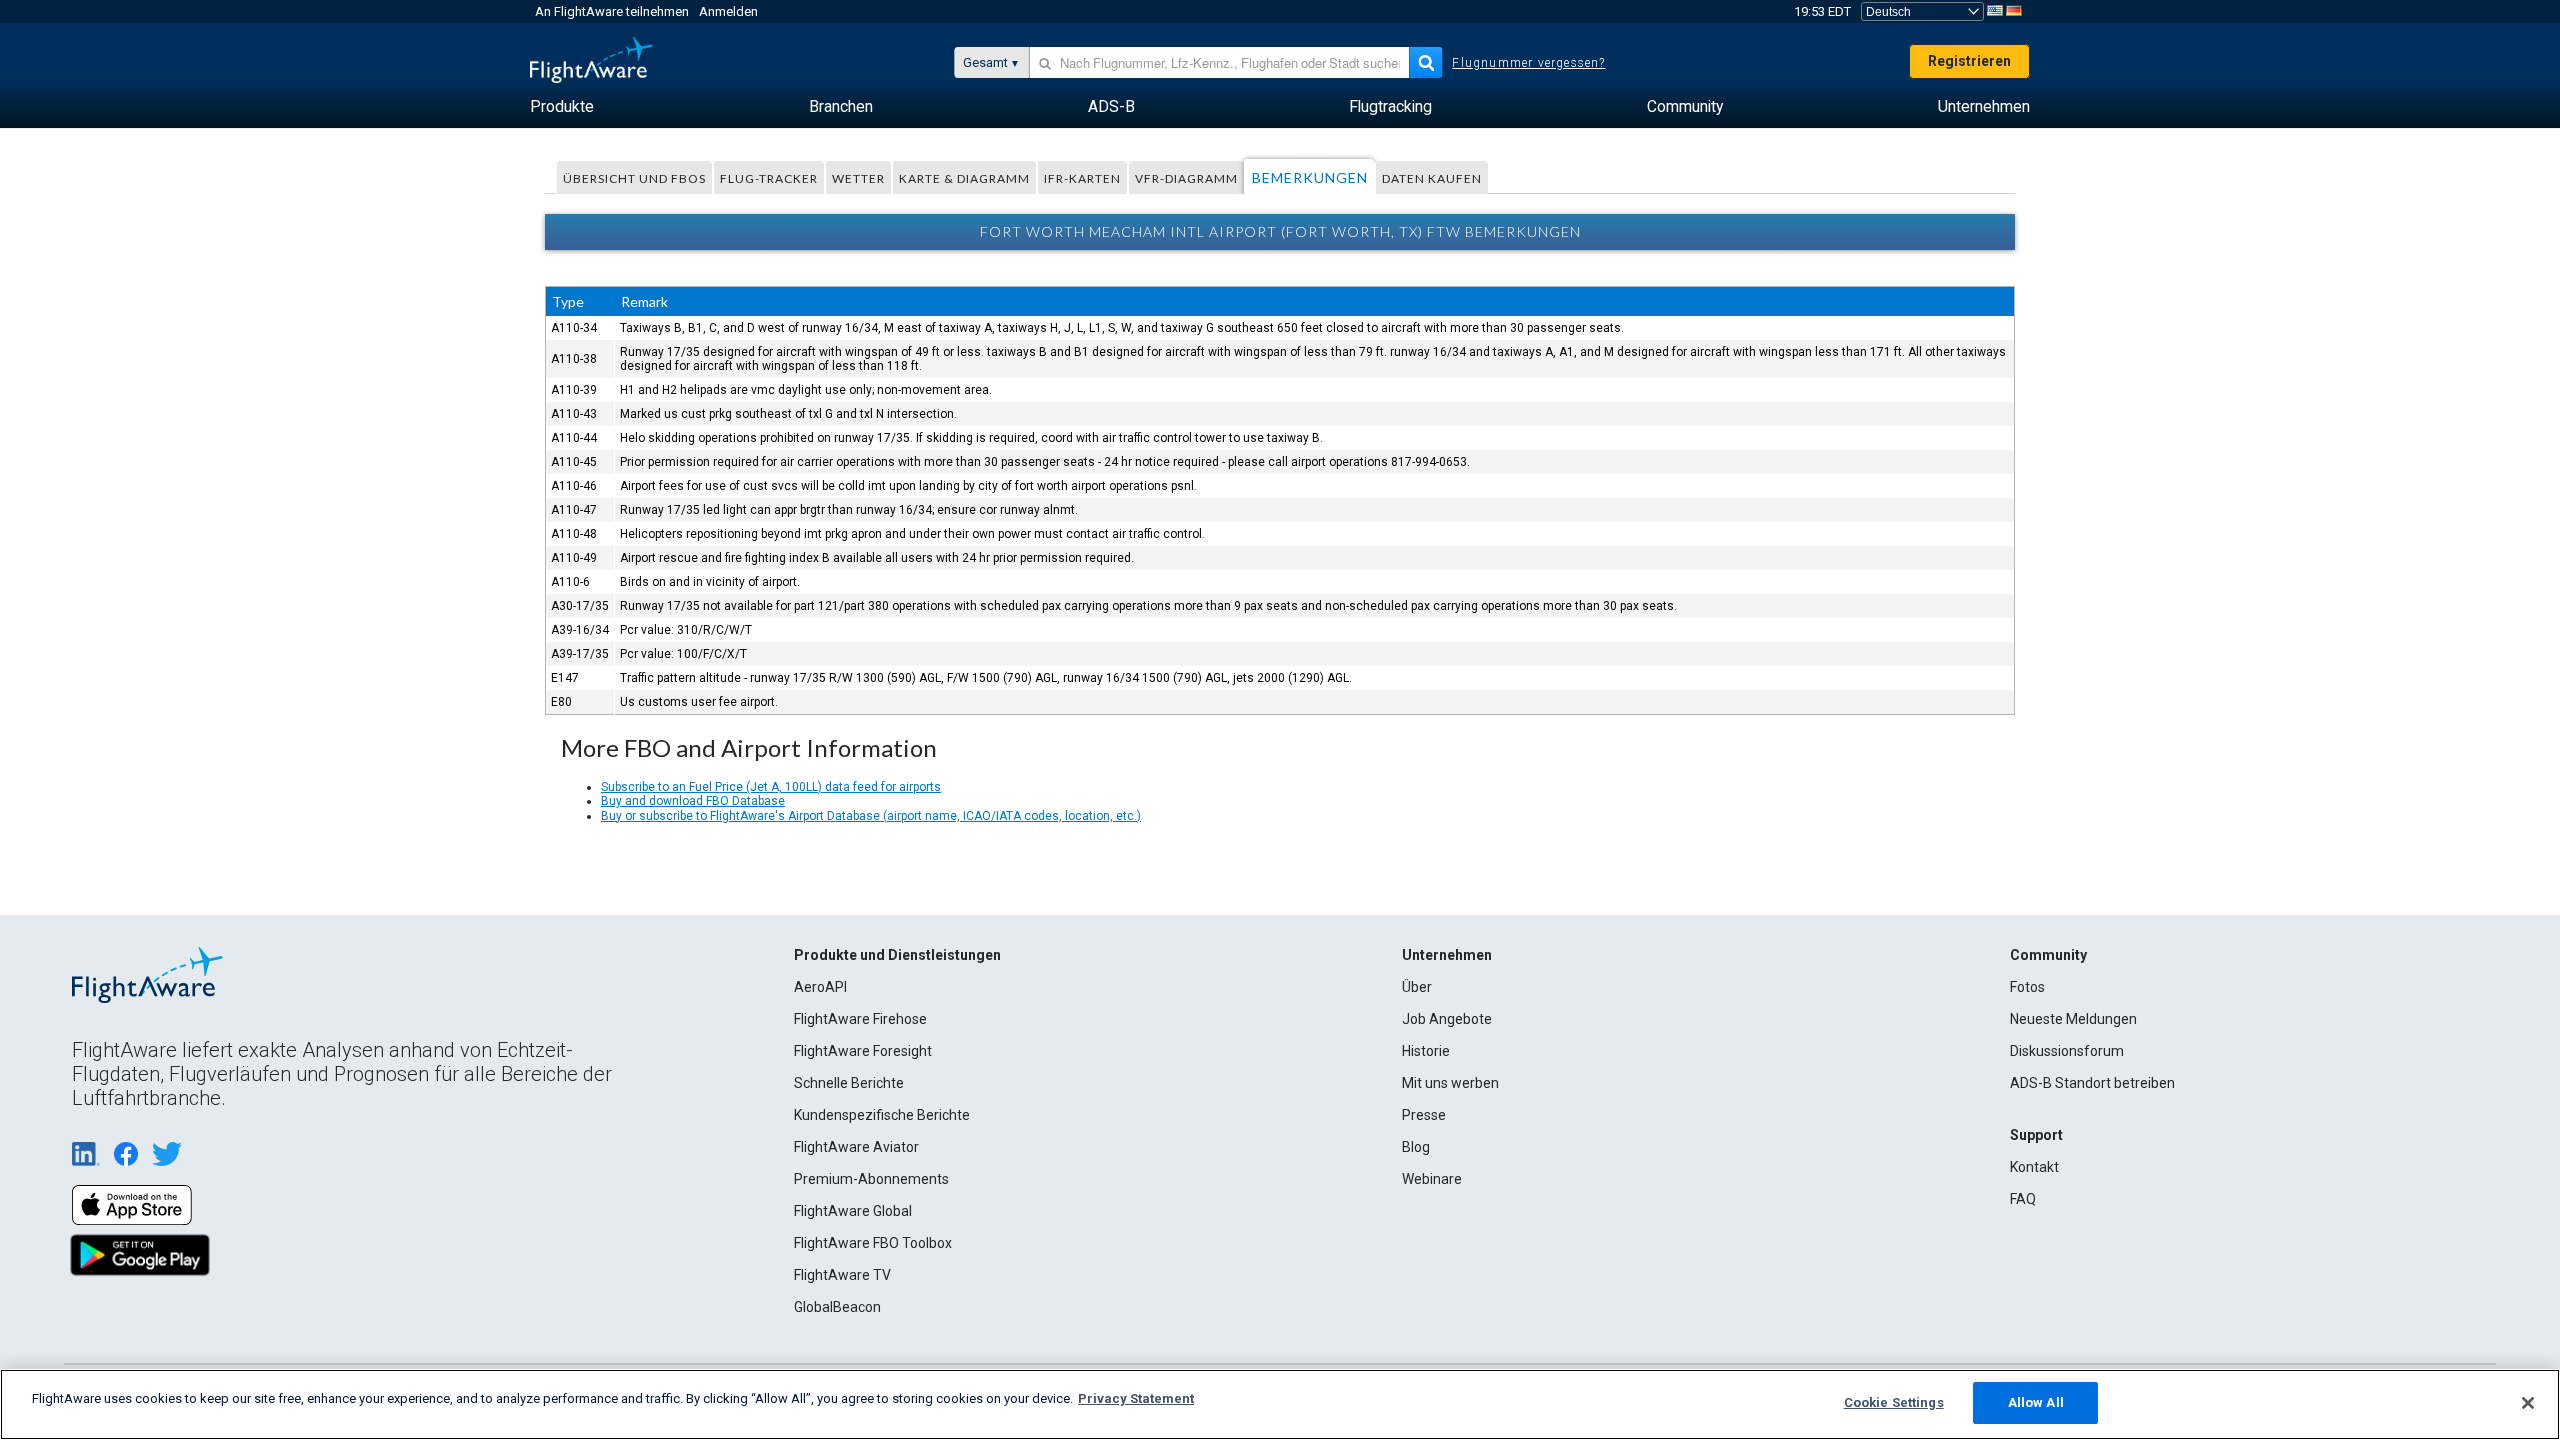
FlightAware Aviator (856, 1147)
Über (1417, 987)
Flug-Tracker (769, 178)
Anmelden (728, 11)
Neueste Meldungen (2073, 1019)
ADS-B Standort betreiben (2092, 1083)
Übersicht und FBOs (634, 178)
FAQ (2023, 1199)
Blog (1416, 1147)
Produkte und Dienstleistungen (897, 955)
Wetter (858, 178)
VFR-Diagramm (1186, 178)
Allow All (2036, 1402)
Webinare (1432, 1179)
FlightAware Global (853, 1211)
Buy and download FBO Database (693, 801)
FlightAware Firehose (860, 1019)
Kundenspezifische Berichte (882, 1115)
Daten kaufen (1432, 178)
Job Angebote (1447, 1019)
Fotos (2027, 987)
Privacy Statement (1136, 1398)
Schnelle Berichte (849, 1083)
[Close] (2528, 1403)
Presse (1424, 1115)
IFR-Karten (1082, 178)
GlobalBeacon (837, 1307)
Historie (1426, 1051)
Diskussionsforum (2067, 1051)
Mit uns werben (1450, 1083)
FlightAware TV (842, 1275)
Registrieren (1969, 61)
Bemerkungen (1310, 177)
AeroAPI (820, 987)
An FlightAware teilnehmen (612, 11)
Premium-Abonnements (871, 1179)
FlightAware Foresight (863, 1051)
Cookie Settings (1894, 1402)
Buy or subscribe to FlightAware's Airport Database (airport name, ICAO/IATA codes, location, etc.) (871, 816)
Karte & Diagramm (964, 178)
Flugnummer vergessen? (1528, 63)
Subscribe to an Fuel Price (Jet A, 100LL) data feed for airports (771, 787)
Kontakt (2034, 1167)
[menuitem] (562, 107)
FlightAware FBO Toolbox (873, 1243)
